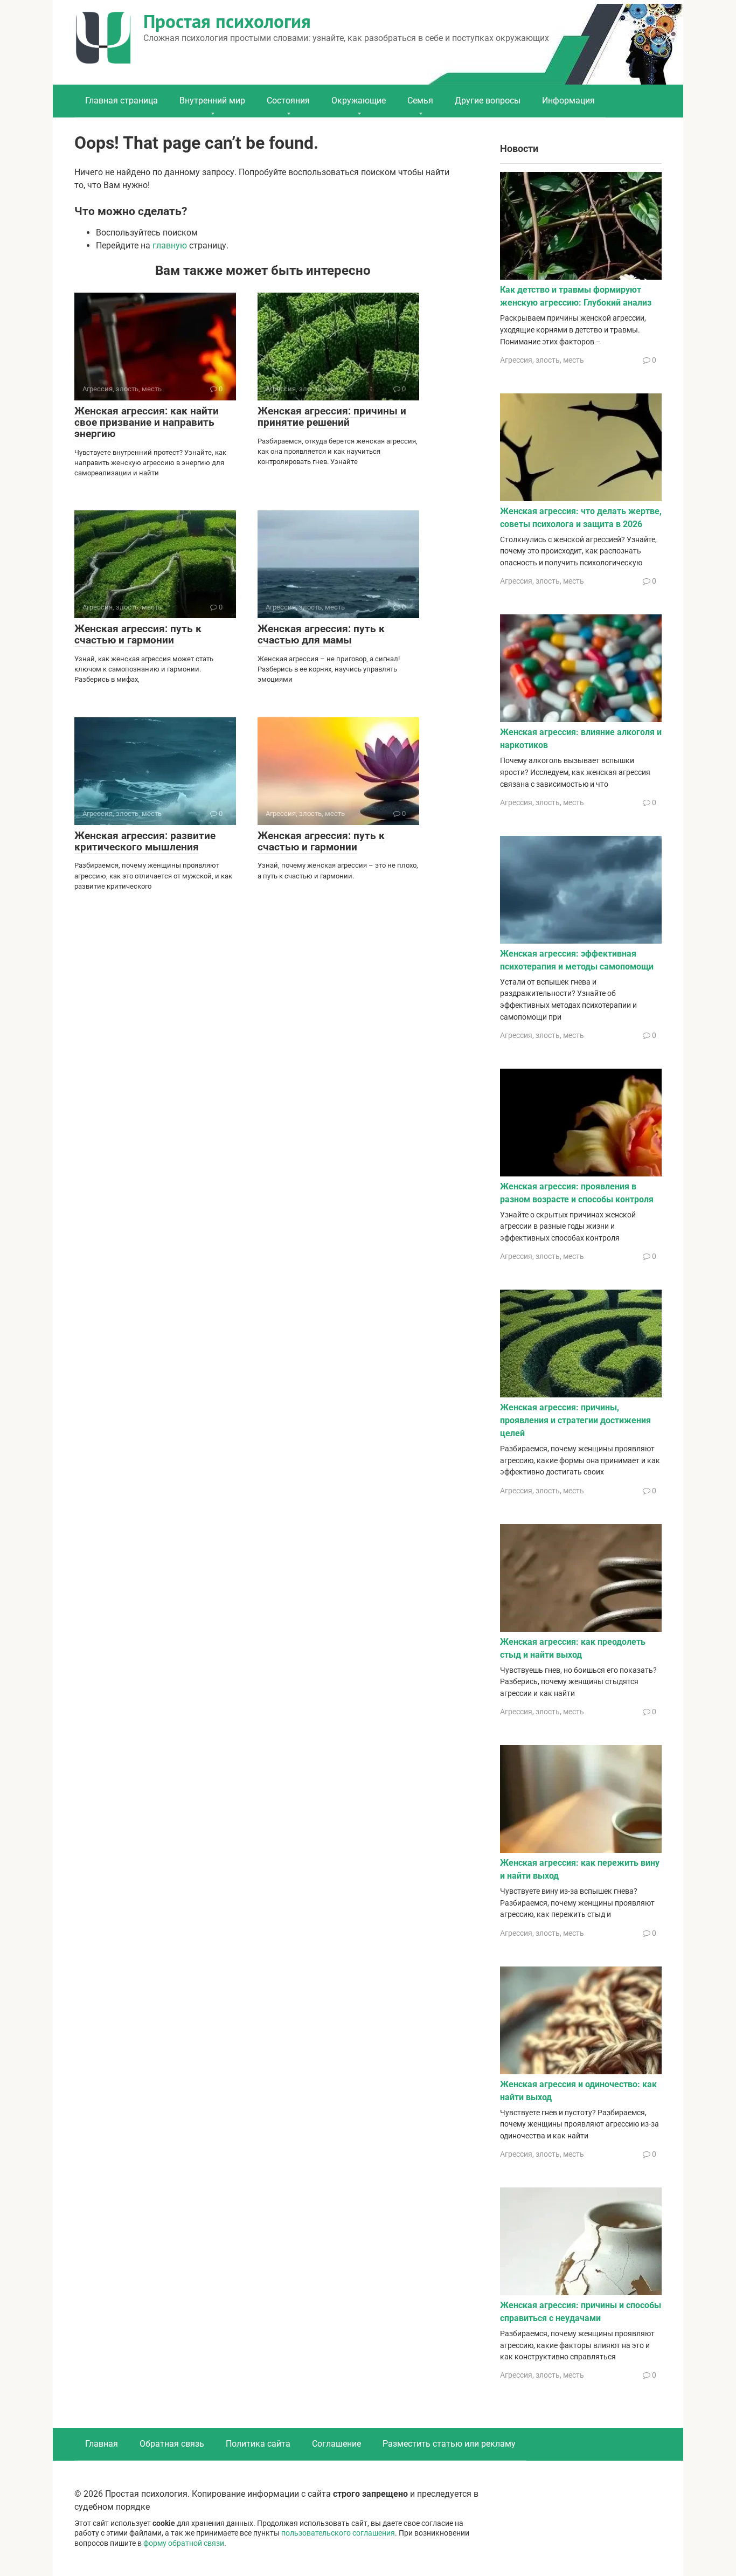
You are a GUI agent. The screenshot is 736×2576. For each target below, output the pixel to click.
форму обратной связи (184, 2543)
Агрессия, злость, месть (542, 360)
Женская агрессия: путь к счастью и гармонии (138, 634)
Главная (102, 2444)
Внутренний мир (212, 101)
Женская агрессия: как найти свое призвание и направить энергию (147, 422)
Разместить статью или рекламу (449, 2444)
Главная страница (121, 101)
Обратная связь (172, 2444)
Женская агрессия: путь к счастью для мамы (321, 634)
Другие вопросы (488, 101)
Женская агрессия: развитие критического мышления (145, 841)
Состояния (288, 101)
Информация (568, 101)
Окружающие (359, 101)
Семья (420, 101)
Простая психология (227, 21)
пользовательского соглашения (338, 2533)
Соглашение (336, 2444)
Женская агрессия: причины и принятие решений (332, 417)
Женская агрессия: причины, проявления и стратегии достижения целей (575, 1420)
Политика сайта (258, 2444)
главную (170, 245)
